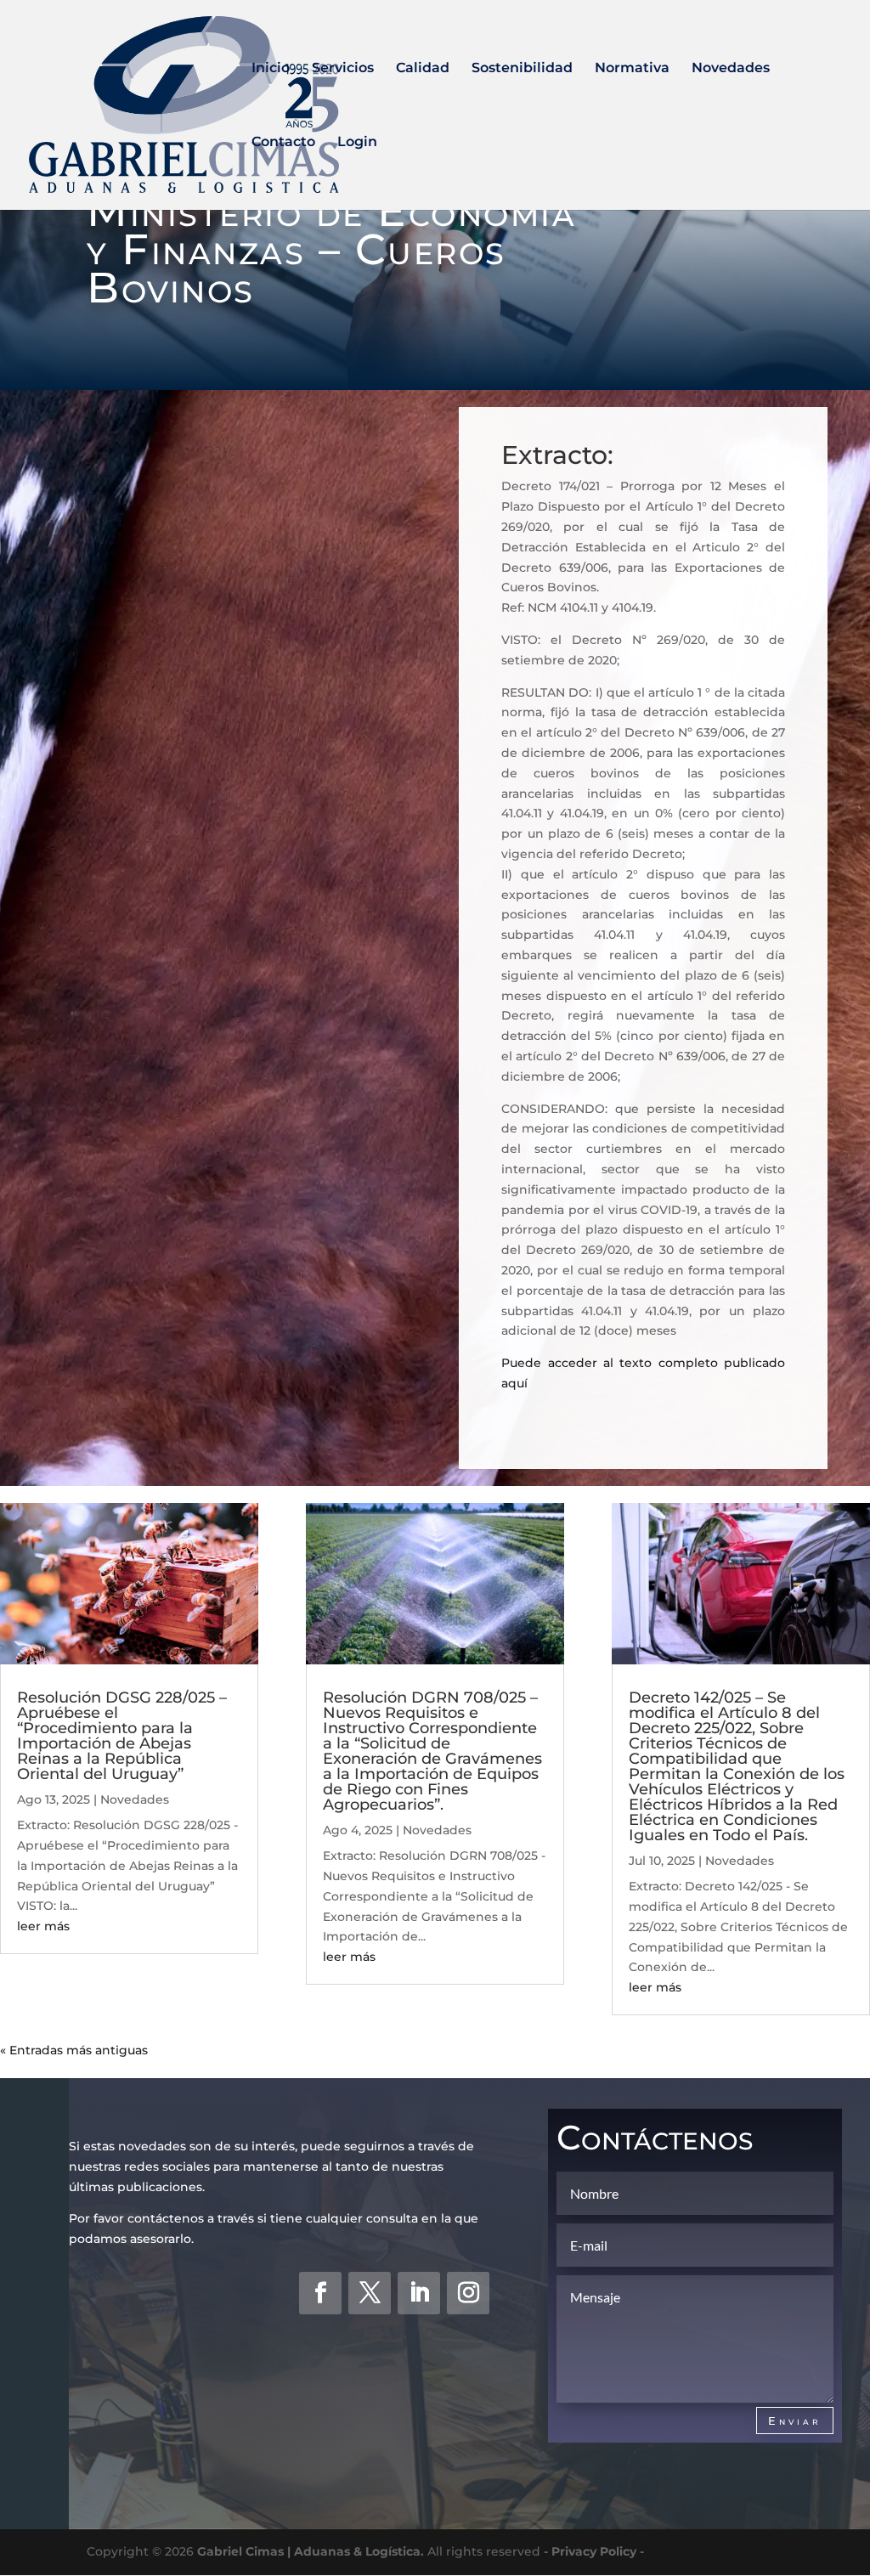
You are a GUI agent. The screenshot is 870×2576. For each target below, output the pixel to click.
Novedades (731, 69)
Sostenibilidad (522, 69)
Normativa (632, 69)
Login (357, 143)
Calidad (423, 69)
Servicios (343, 69)
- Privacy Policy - (594, 2551)
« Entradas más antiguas (74, 2050)
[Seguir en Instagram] (468, 2293)
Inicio (271, 69)
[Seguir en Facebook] (320, 2293)
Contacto (283, 143)
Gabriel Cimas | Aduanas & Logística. (311, 2551)
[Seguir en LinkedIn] (419, 2293)
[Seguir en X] (370, 2293)
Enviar (795, 2421)
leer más (43, 1926)
